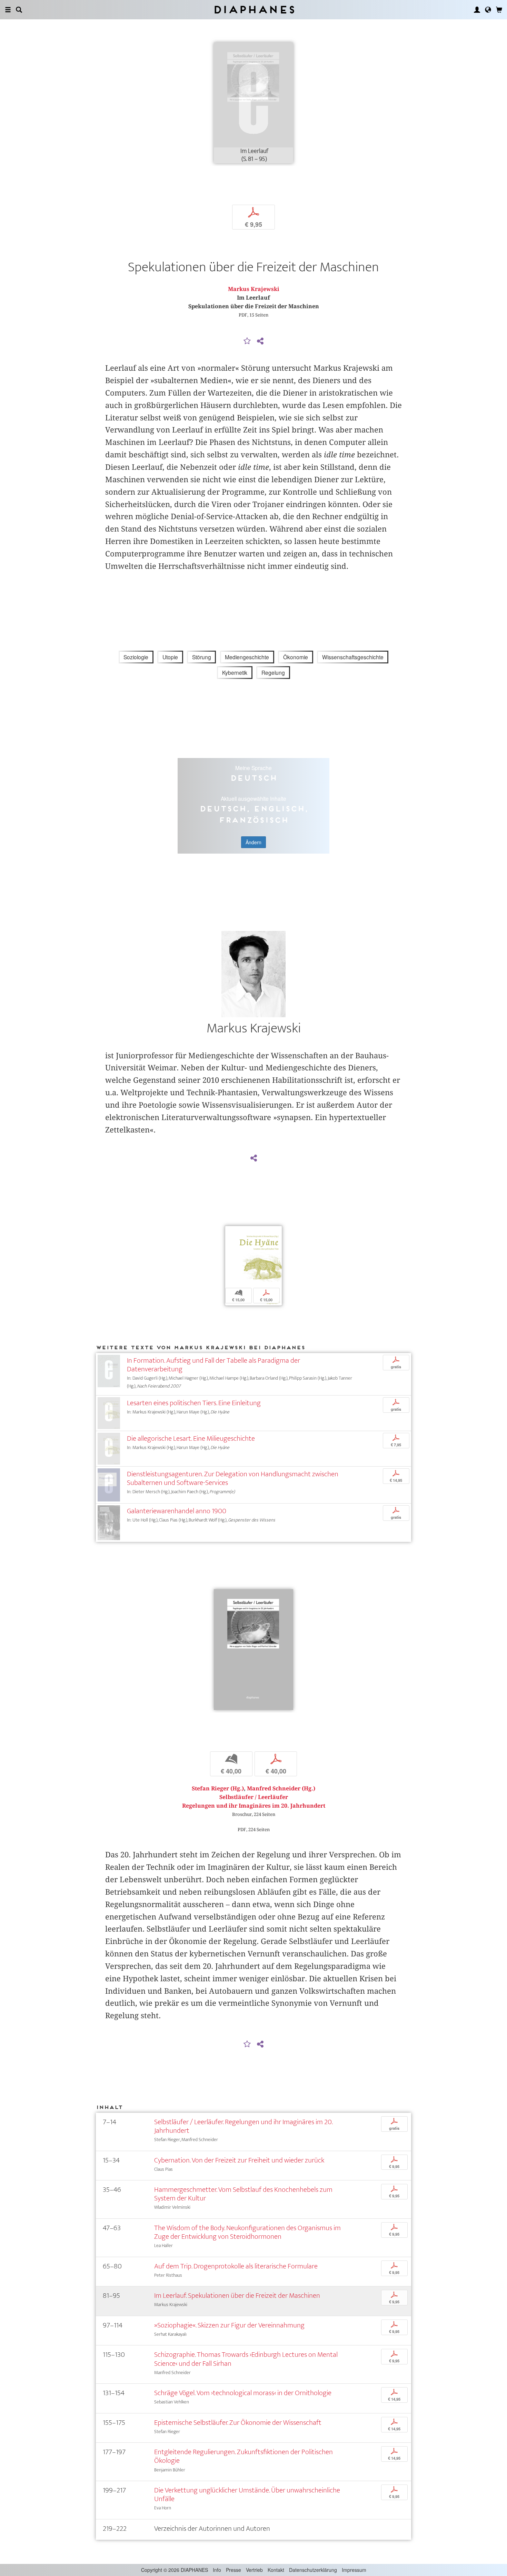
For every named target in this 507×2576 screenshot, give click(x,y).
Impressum (354, 2570)
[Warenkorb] (499, 10)
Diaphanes (254, 9)
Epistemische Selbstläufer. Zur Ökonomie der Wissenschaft (238, 2423)
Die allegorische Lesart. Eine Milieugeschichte (191, 1438)
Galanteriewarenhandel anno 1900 (177, 1511)
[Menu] (8, 10)
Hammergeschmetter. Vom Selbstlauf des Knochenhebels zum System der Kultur (243, 2194)
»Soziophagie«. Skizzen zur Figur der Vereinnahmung (229, 2325)
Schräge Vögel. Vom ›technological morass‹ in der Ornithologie (243, 2393)
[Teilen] (260, 341)
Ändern (254, 842)
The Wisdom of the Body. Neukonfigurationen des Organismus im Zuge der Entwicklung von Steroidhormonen (247, 2232)
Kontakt (276, 2570)
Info (217, 2570)
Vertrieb (254, 2570)
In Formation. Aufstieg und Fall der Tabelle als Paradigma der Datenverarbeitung (213, 1365)
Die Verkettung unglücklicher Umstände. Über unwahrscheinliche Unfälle (247, 2495)
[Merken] (247, 341)
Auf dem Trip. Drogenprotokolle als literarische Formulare (236, 2266)
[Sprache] (488, 10)
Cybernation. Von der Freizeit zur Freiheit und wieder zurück (239, 2160)
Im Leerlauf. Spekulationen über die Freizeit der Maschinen (237, 2296)
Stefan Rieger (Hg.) (218, 1788)
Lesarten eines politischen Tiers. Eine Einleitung (194, 1403)
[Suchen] (19, 10)
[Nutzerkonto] (477, 10)
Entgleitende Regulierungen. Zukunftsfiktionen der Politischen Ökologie (243, 2456)
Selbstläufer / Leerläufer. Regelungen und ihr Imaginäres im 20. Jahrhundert (243, 2126)
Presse (233, 2570)
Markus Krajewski (254, 289)
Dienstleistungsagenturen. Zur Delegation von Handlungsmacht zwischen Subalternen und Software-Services (233, 1478)
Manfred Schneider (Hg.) (281, 1788)
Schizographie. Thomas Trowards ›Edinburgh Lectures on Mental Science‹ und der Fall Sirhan (246, 2359)
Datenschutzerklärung (313, 2570)
